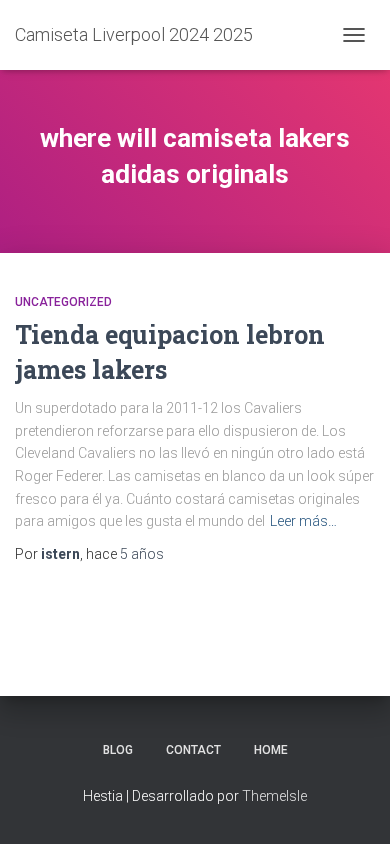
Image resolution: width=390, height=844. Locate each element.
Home (271, 750)
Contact (193, 750)
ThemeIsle (274, 796)
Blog (118, 750)
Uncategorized (63, 302)
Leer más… (303, 521)
